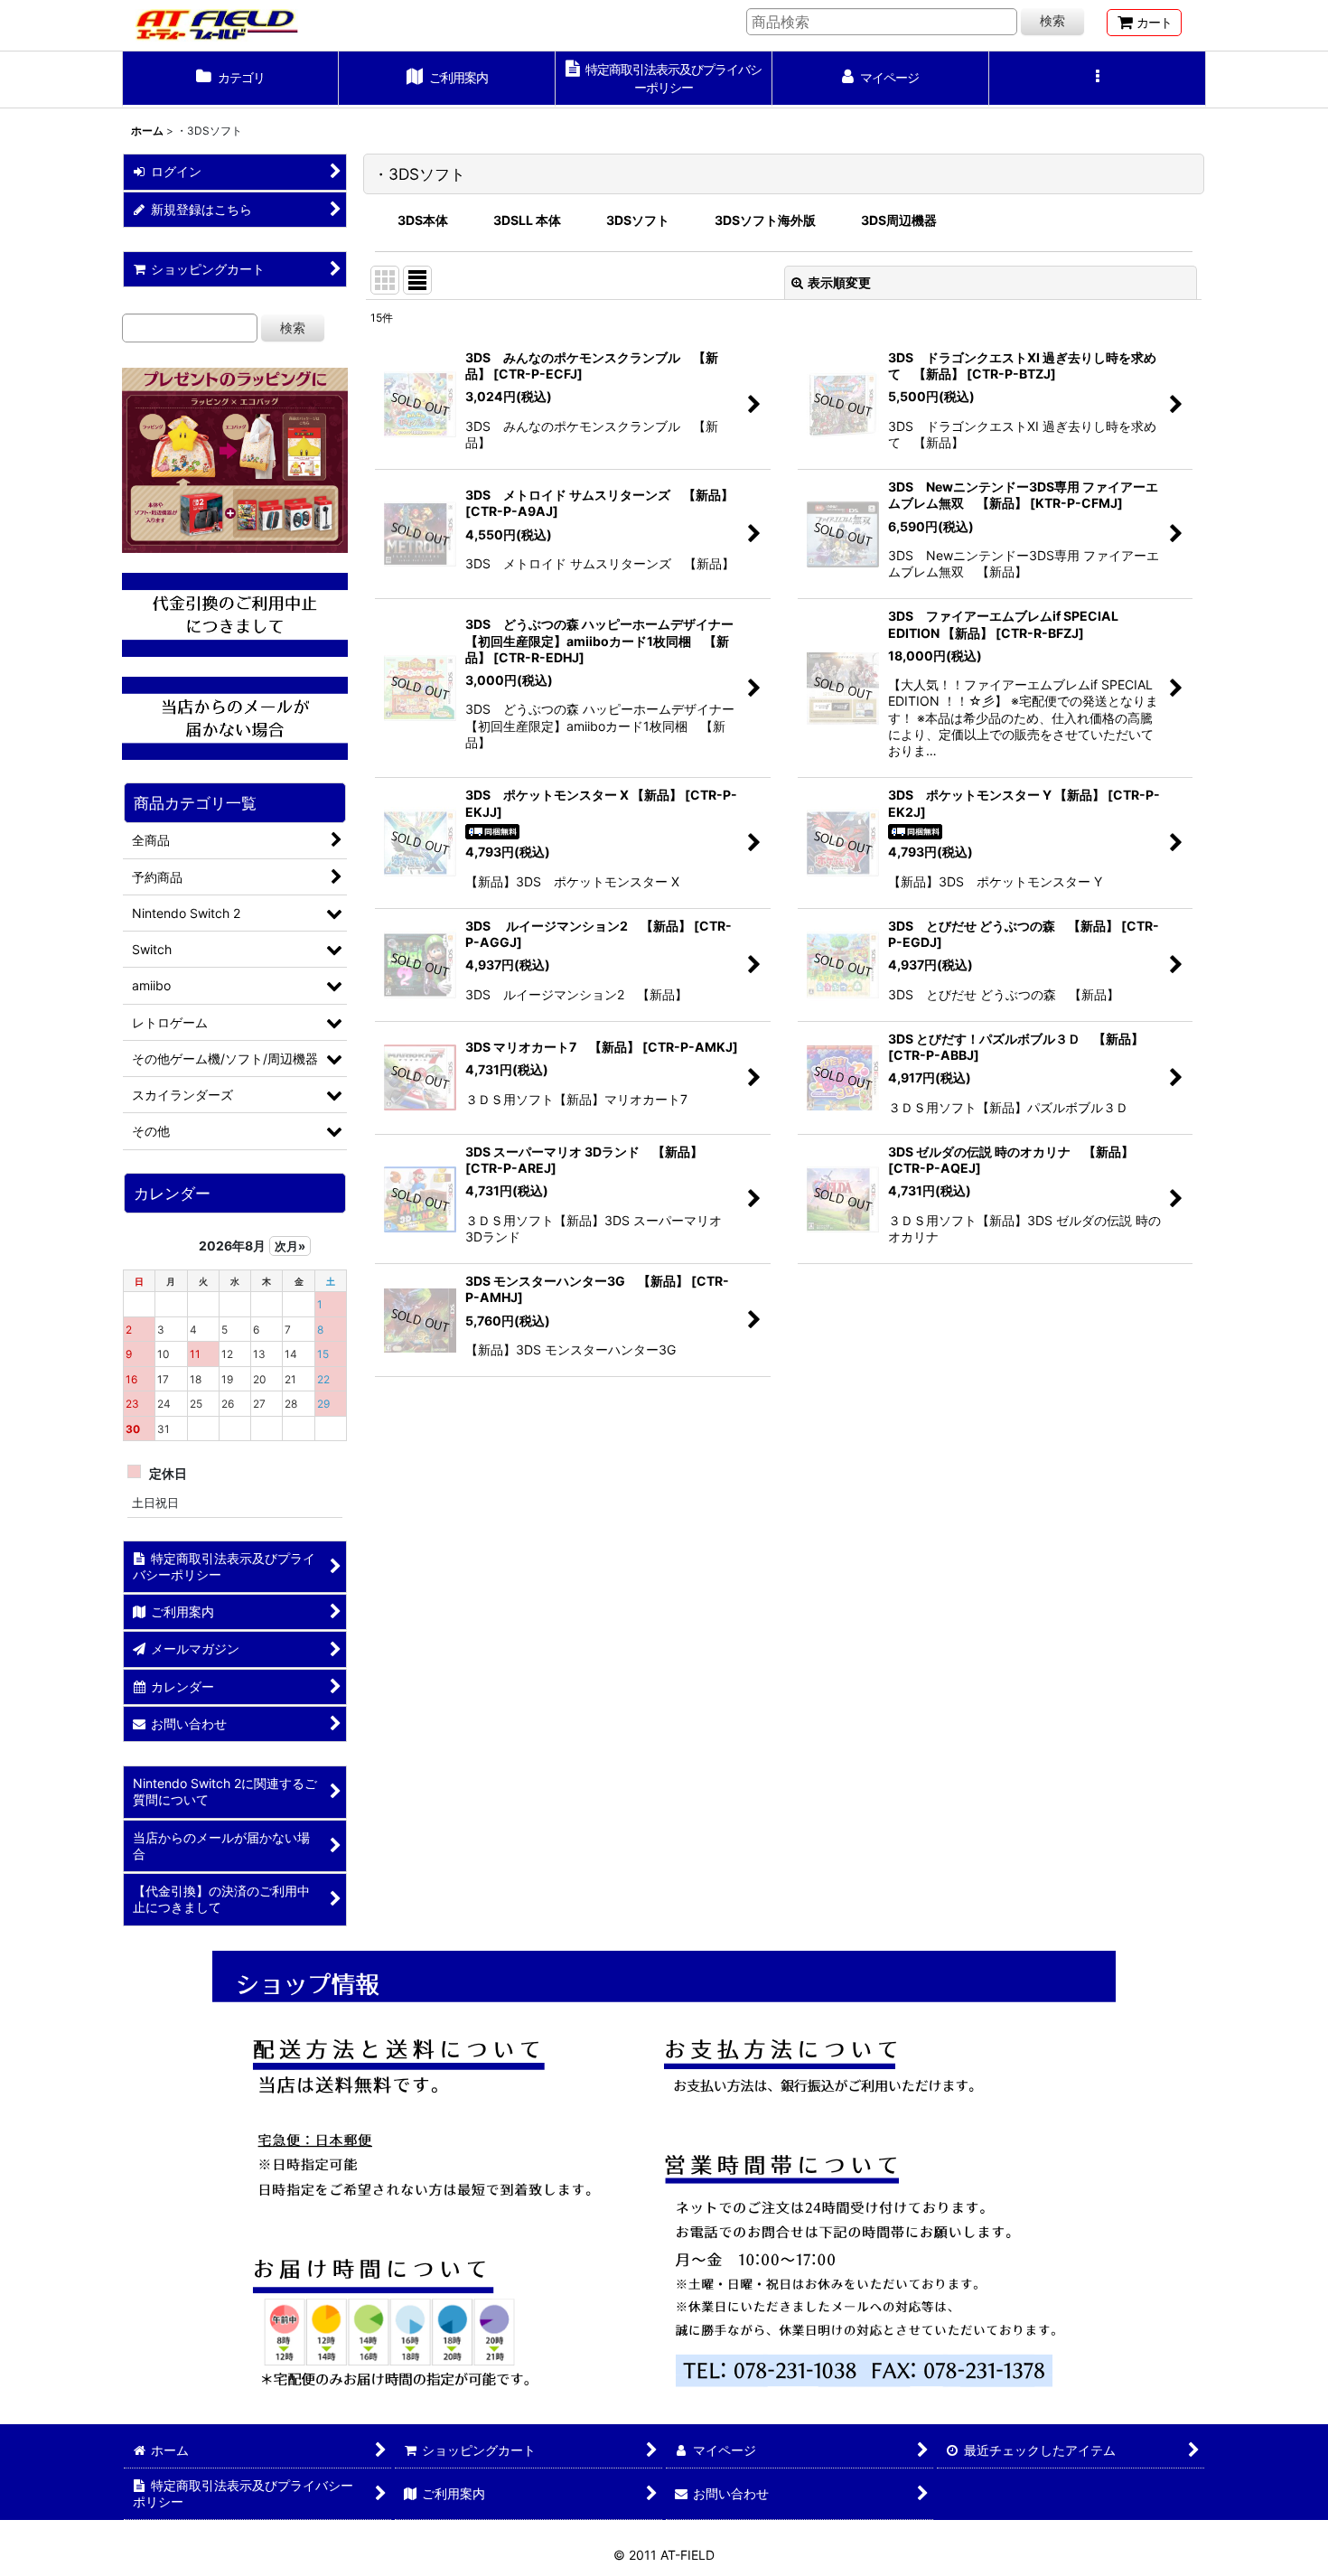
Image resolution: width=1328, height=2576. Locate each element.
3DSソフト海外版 (765, 220)
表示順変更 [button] (839, 282)
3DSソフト (638, 220)
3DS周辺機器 (899, 220)
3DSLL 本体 (527, 220)
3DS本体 (423, 220)
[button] (1098, 80)
